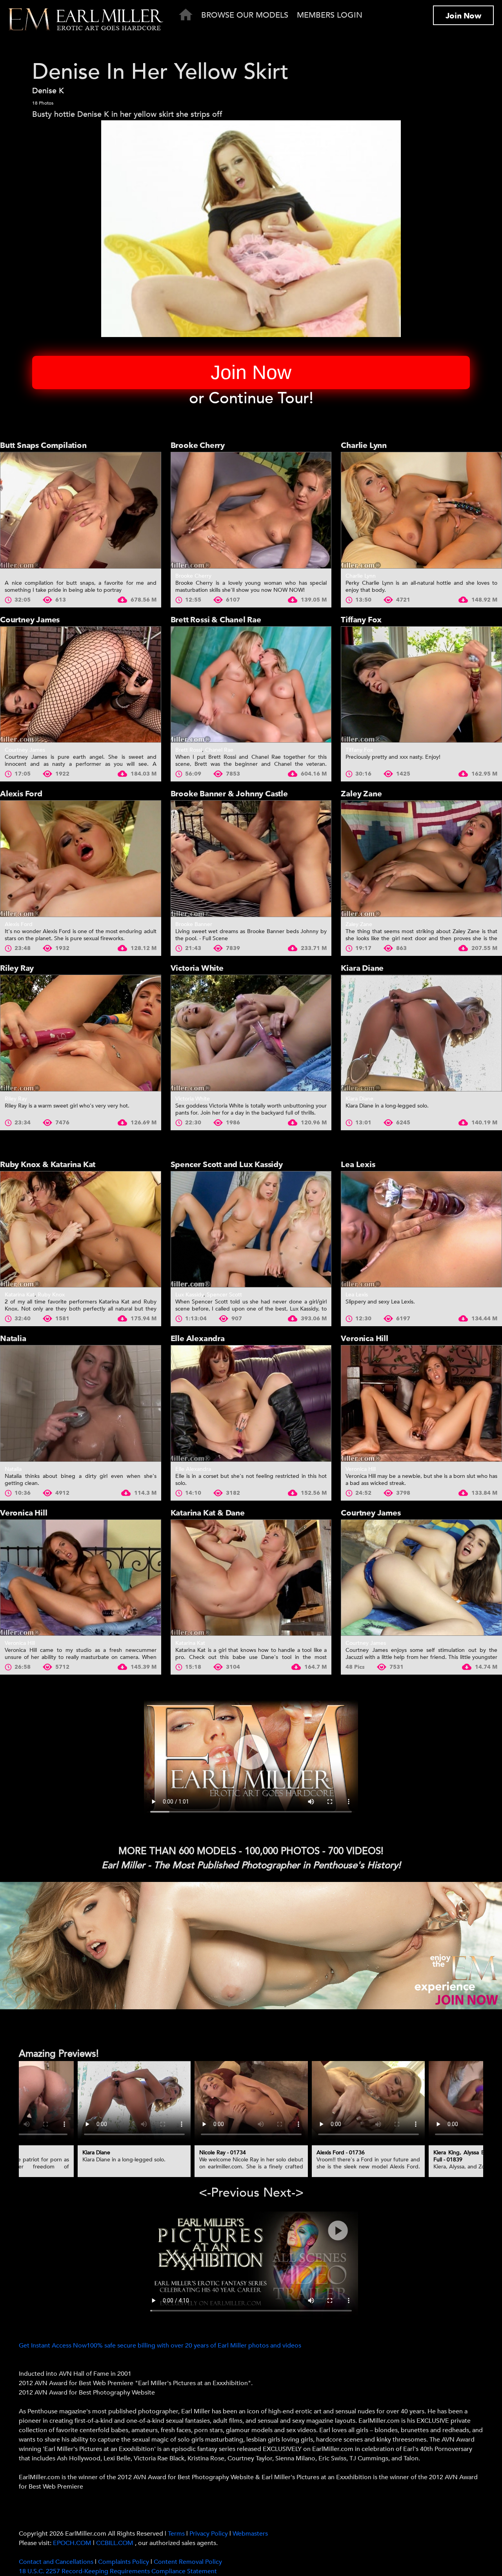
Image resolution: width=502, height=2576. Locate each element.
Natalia (13, 1339)
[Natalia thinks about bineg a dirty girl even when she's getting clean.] (81, 1403)
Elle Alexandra (198, 1339)
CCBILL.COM (115, 2543)
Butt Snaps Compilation (43, 445)
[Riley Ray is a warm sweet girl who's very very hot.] (81, 1033)
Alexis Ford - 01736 (341, 2153)
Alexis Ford (21, 794)
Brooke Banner (194, 924)
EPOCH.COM (72, 2543)
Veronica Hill (364, 1339)
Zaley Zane (361, 794)
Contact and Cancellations (56, 2562)
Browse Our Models (245, 15)
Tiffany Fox (361, 620)
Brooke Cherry (198, 445)
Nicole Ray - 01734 (223, 2153)
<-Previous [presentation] (229, 2193)
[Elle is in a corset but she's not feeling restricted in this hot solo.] (251, 1403)
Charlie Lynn (364, 445)
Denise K (48, 91)
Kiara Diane (362, 968)
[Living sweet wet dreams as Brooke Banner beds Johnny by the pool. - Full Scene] (251, 859)
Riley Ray (17, 968)
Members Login (330, 15)
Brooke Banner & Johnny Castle (229, 794)
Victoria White (197, 968)
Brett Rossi (189, 750)
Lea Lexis (358, 1165)
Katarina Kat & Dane (208, 1513)
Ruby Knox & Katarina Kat (48, 1165)
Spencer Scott (224, 1295)
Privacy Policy (209, 2534)
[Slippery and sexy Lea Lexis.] (421, 1229)
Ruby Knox (51, 1295)
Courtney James (30, 620)
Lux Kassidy (189, 1295)
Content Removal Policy (188, 2562)
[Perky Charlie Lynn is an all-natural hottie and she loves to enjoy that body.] (421, 510)
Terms (176, 2534)
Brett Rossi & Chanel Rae (216, 620)
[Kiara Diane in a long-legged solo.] (421, 1033)
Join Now (463, 16)
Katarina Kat (20, 1295)
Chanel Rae (219, 750)
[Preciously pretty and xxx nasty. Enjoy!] (421, 685)
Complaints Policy (124, 2562)
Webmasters (250, 2534)
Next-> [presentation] (283, 2193)
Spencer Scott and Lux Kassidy (227, 1165)
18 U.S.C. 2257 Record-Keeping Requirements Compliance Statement (118, 2571)
